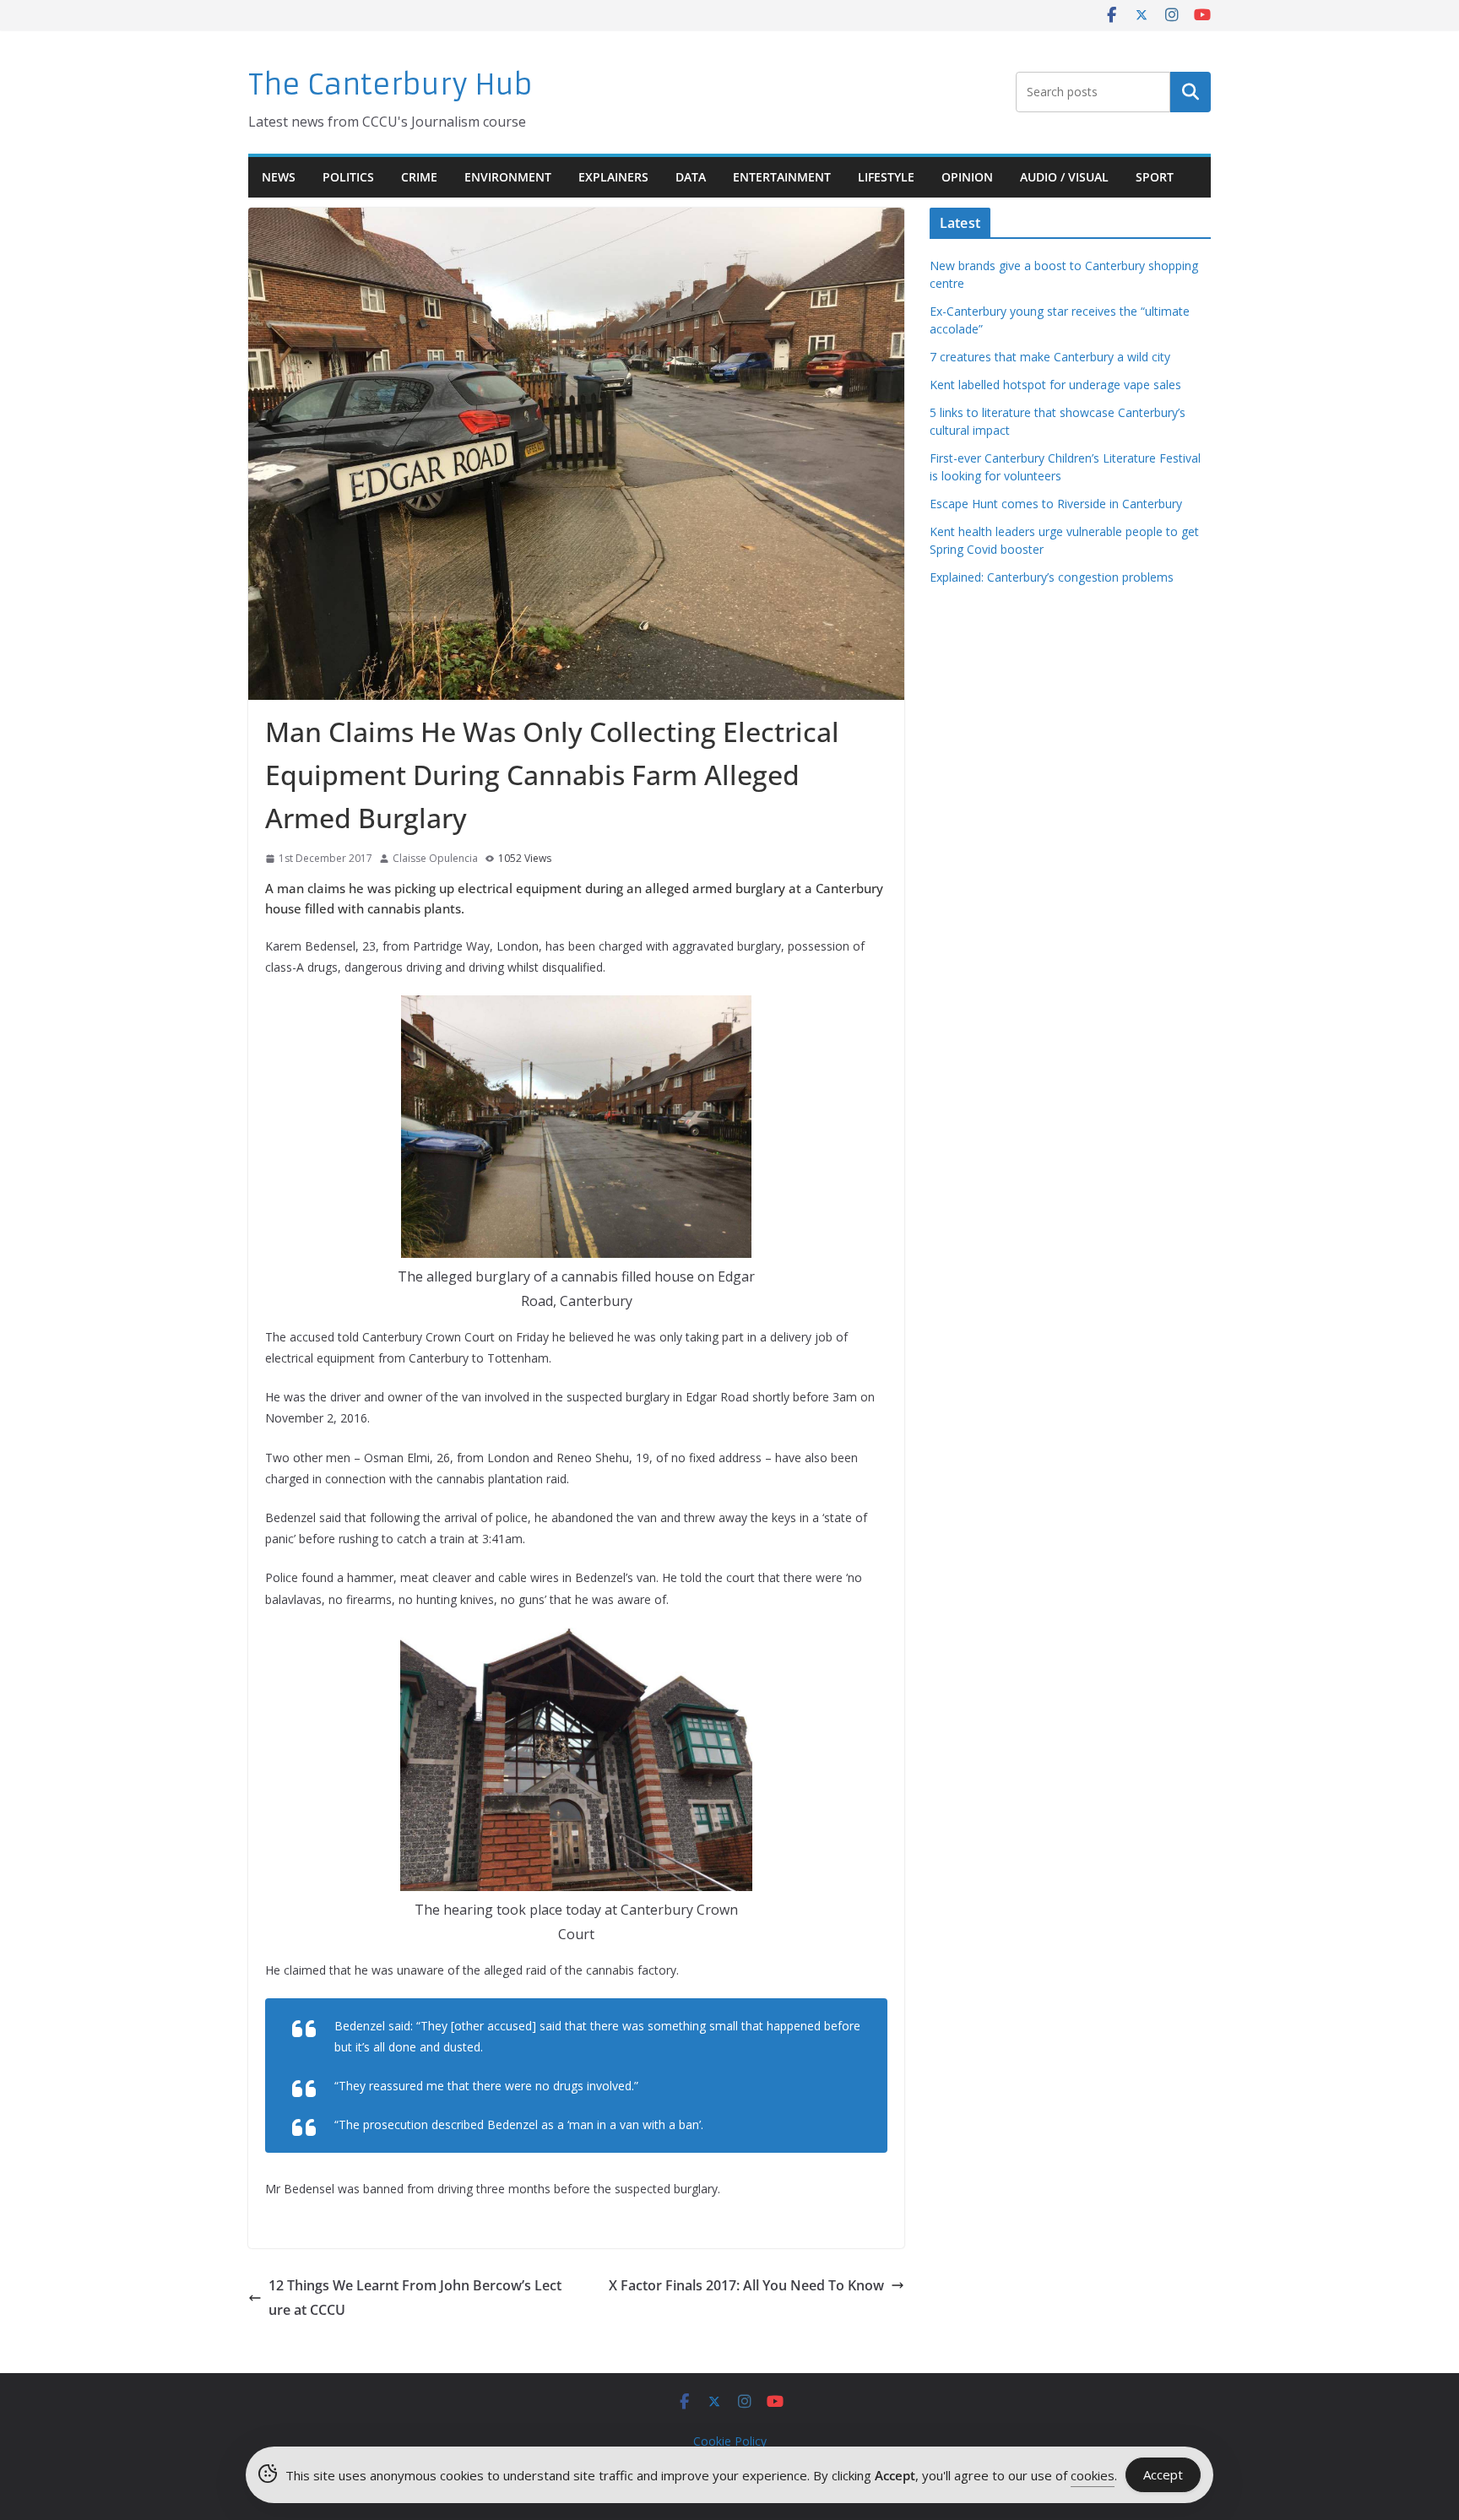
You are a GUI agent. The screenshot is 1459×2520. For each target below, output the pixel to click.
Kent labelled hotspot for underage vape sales (1055, 385)
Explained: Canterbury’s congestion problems (1052, 577)
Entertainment (782, 177)
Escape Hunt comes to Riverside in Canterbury (1056, 504)
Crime (419, 177)
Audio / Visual (1064, 177)
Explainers (613, 177)
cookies (1093, 2475)
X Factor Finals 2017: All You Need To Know (746, 2285)
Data (691, 177)
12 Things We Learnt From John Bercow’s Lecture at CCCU (415, 2298)
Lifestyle (886, 177)
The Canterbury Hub (391, 85)
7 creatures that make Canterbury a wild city (1050, 357)
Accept (1163, 2474)
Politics (348, 177)
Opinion (967, 177)
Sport (1155, 177)
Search (1191, 92)
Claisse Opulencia (435, 858)
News (279, 177)
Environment (508, 177)
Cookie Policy (730, 2441)
